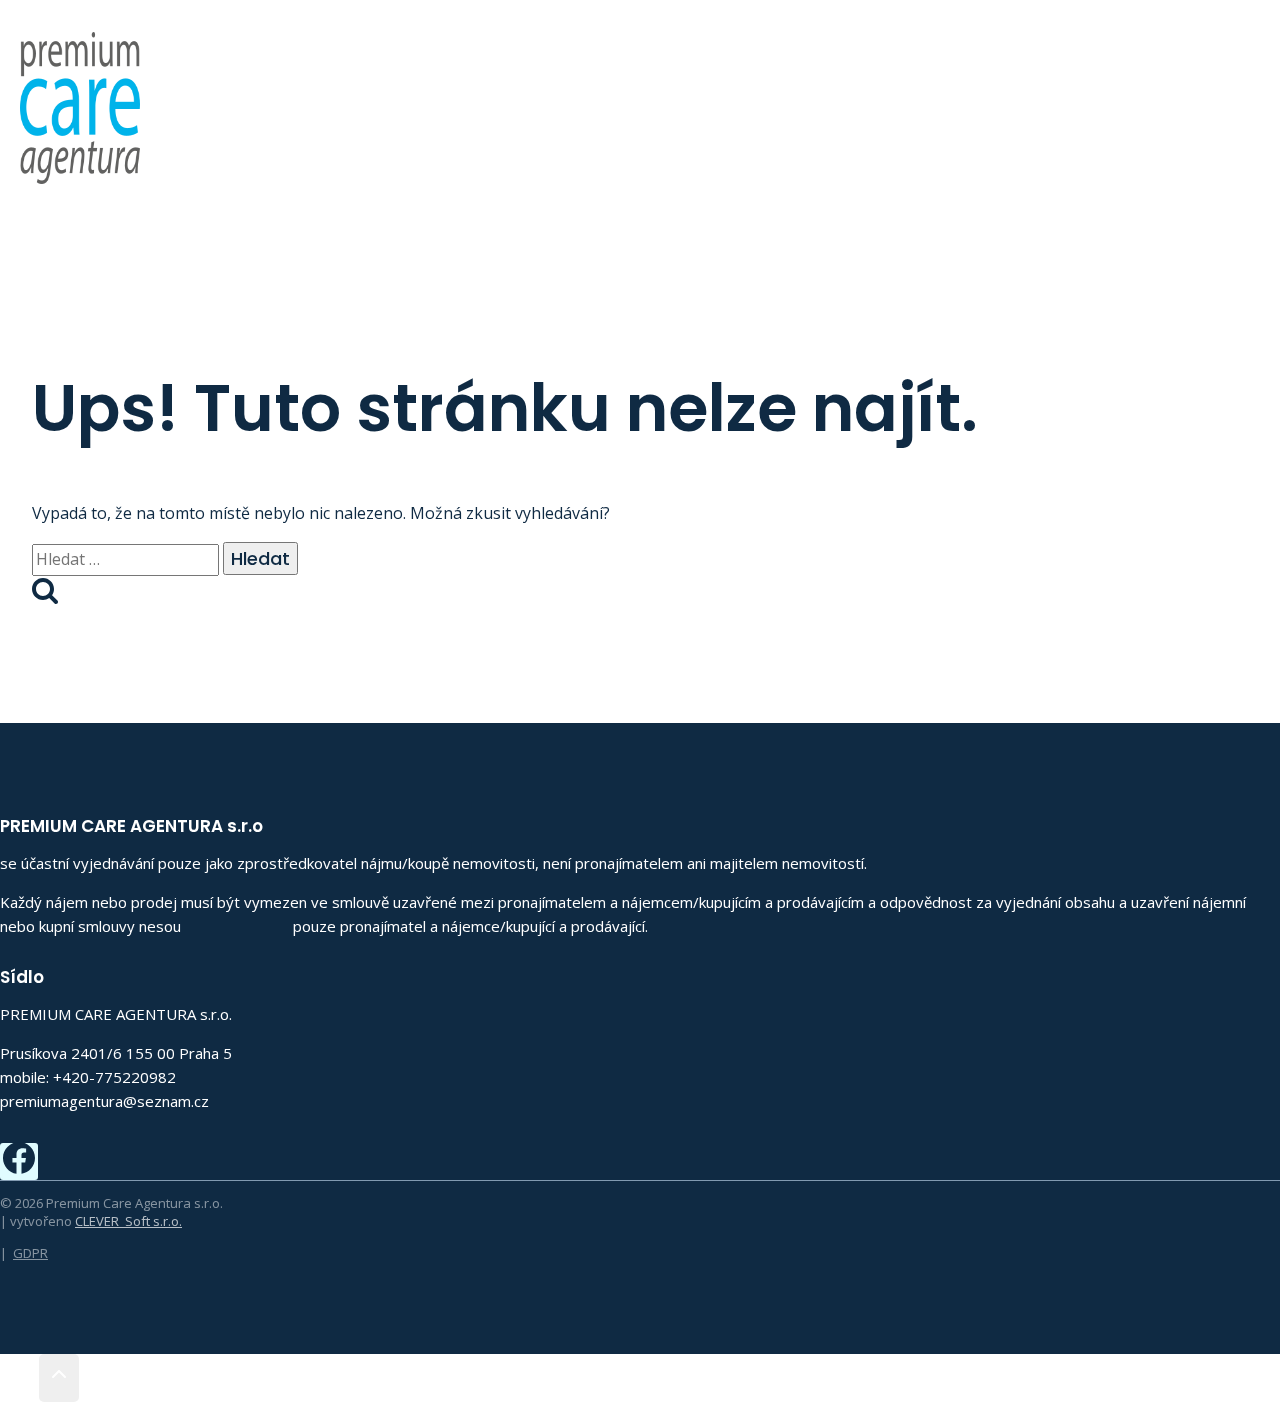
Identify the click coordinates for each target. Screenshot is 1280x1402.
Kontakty (1152, 92)
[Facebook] (1257, 92)
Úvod (611, 92)
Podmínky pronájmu (987, 92)
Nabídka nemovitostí (763, 92)
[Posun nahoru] (19, 1378)
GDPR (30, 1253)
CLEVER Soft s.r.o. (128, 1221)
